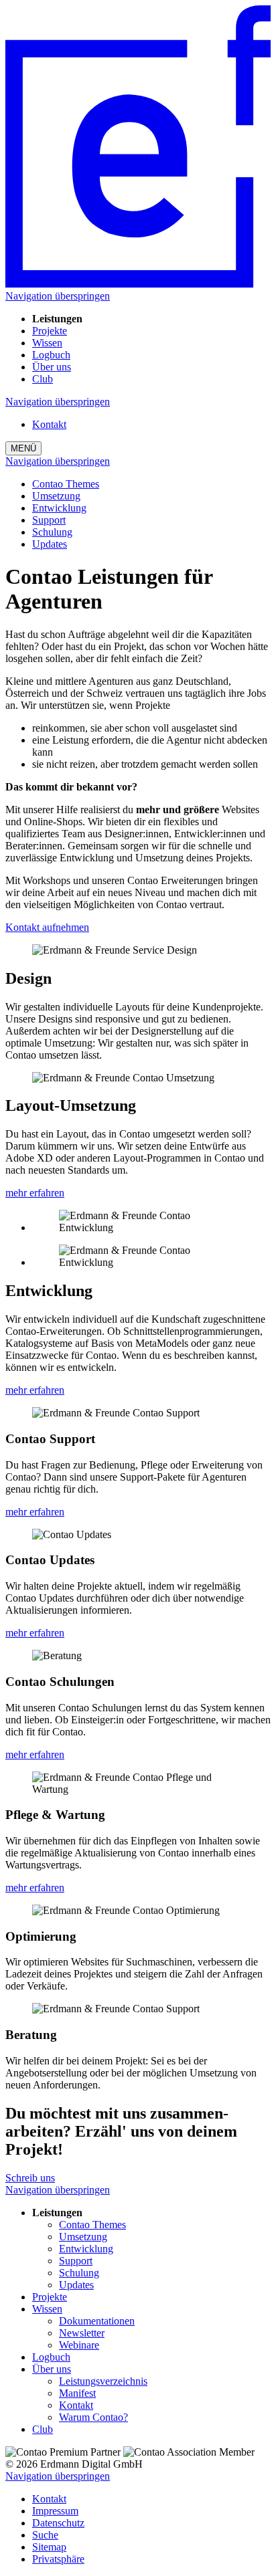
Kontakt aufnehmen (47, 927)
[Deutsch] (138, 284)
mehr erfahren (35, 1193)
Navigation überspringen (58, 296)
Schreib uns (30, 2178)
